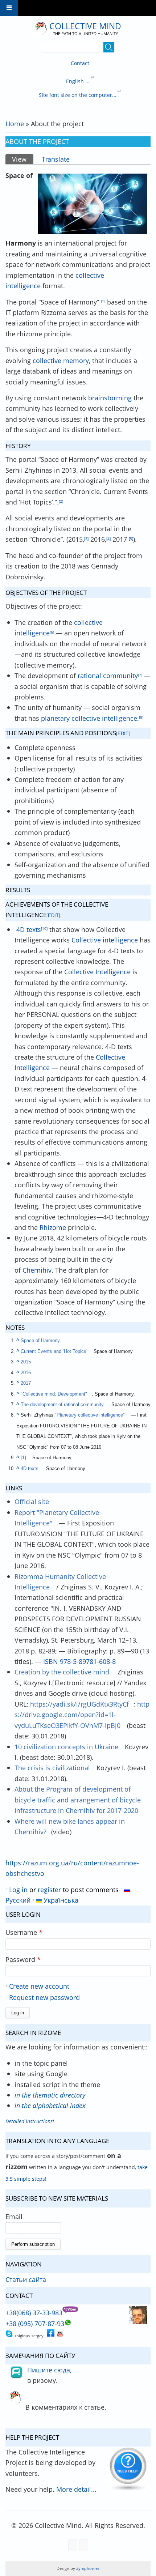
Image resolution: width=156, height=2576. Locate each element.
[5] (131, 538)
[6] (52, 632)
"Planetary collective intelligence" (90, 1415)
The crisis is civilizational (52, 1768)
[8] (141, 717)
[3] (86, 538)
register (49, 1889)
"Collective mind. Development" (54, 1394)
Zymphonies (87, 2568)
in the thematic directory (50, 2095)
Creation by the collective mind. (63, 1672)
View (22, 159)
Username (24, 1932)
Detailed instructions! (30, 2121)
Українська (60, 1900)
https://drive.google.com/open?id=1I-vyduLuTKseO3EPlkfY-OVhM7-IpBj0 (82, 1715)
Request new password (44, 1997)
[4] (108, 538)
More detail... (76, 2489)
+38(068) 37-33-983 (34, 2313)
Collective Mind (85, 26)
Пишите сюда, (49, 2370)
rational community (108, 675)
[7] (140, 675)
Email (14, 2216)
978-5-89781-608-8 (88, 1661)
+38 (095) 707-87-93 (35, 2323)
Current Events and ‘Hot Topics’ (54, 1351)
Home (15, 124)
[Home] (41, 29)
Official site (32, 1501)
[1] (103, 301)
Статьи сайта (26, 2279)
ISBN (51, 1661)
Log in (18, 1889)
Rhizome (53, 1227)
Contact (80, 63)
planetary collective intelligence (89, 718)
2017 (26, 1383)
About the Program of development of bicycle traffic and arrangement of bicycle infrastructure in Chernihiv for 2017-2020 (78, 1800)
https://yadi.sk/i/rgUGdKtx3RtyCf (79, 1704)
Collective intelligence (105, 940)
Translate (56, 159)
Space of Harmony (40, 1341)
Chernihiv (37, 1270)
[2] (61, 501)
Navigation (9, 8)
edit (123, 734)
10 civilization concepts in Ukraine (66, 1747)
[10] (44, 928)
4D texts (29, 929)
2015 (26, 1362)
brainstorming (110, 398)
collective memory (61, 360)
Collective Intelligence (97, 972)
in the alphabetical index (50, 2105)
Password (23, 1959)
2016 (26, 1373)
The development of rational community (62, 1405)
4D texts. (30, 1469)
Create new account (39, 1986)
